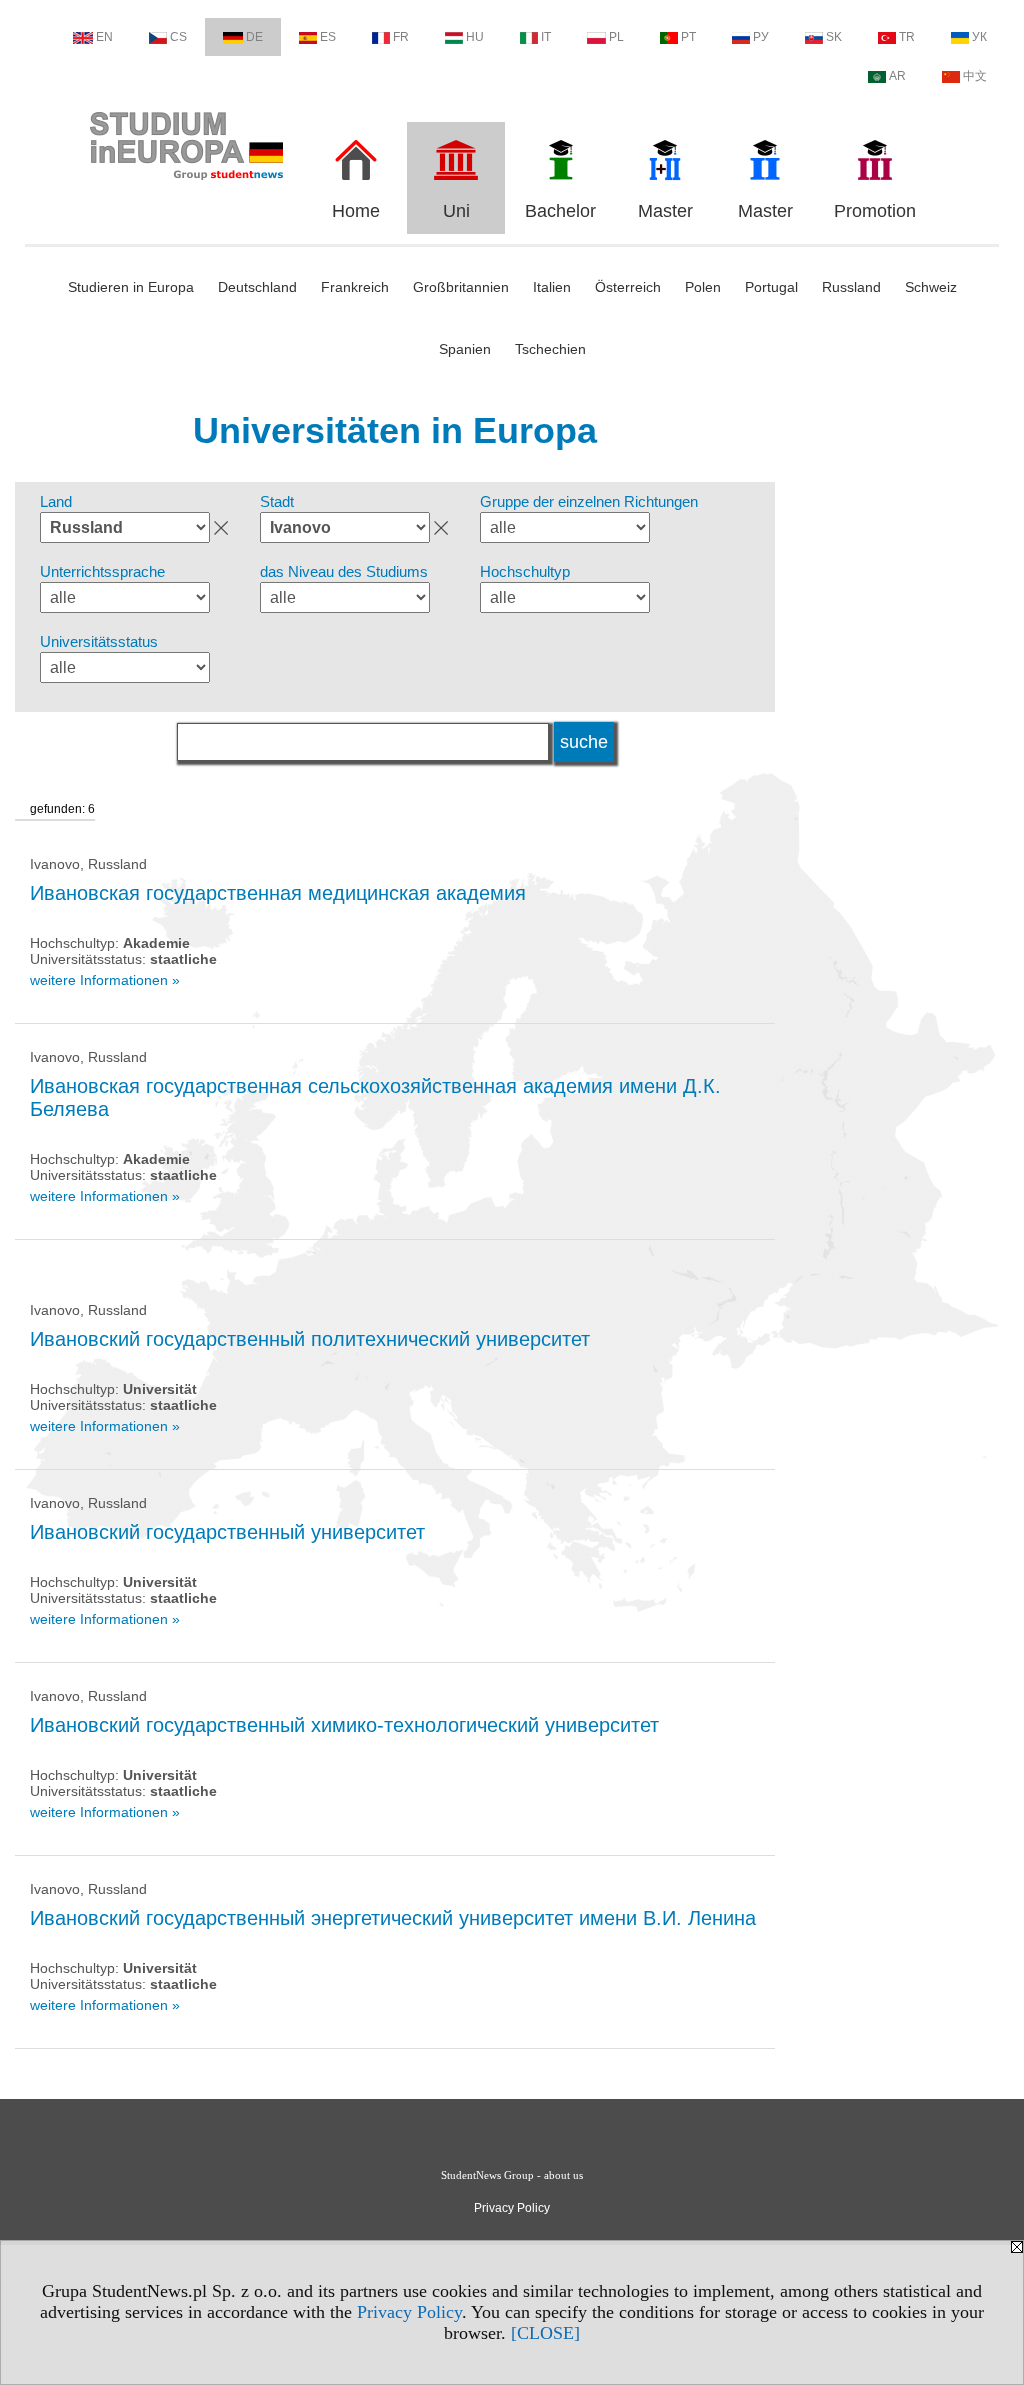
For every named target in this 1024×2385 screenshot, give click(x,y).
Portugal (771, 287)
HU (475, 37)
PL (616, 37)
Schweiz (931, 287)
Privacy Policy (409, 2312)
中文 (975, 76)
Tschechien (550, 349)
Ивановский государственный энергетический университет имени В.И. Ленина (393, 1918)
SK (834, 37)
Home (356, 211)
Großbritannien (461, 287)
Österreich (628, 287)
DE (254, 37)
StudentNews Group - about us (512, 2175)
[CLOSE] (545, 2333)
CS (178, 37)
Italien (552, 287)
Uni (456, 211)
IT (546, 37)
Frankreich (355, 287)
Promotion (875, 211)
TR (907, 37)
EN (104, 37)
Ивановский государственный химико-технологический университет (344, 1725)
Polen (703, 287)
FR (401, 37)
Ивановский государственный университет (227, 1532)
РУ (761, 37)
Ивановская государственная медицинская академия (278, 893)
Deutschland (257, 287)
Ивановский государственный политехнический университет (310, 1339)
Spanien (465, 349)
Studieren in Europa (131, 287)
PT (688, 37)
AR (897, 76)
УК (979, 37)
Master (665, 211)
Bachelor (560, 211)
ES (328, 37)
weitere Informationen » (105, 980)
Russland (851, 287)
